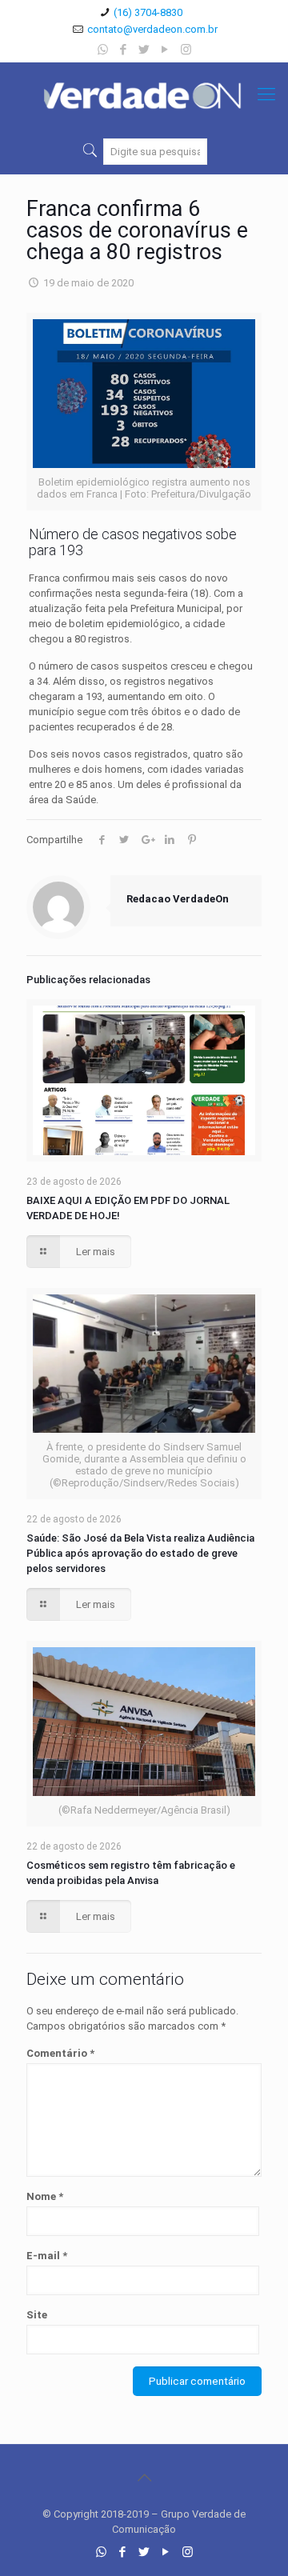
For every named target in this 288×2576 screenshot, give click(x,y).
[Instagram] (186, 50)
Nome (45, 2196)
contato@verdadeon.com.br (152, 29)
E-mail (47, 2256)
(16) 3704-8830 (148, 12)
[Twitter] (144, 50)
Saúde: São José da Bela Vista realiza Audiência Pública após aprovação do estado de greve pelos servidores (140, 1553)
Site (37, 2315)
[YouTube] (165, 50)
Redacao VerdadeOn (178, 899)
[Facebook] (124, 50)
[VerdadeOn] (144, 94)
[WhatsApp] (103, 50)
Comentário (60, 2053)
